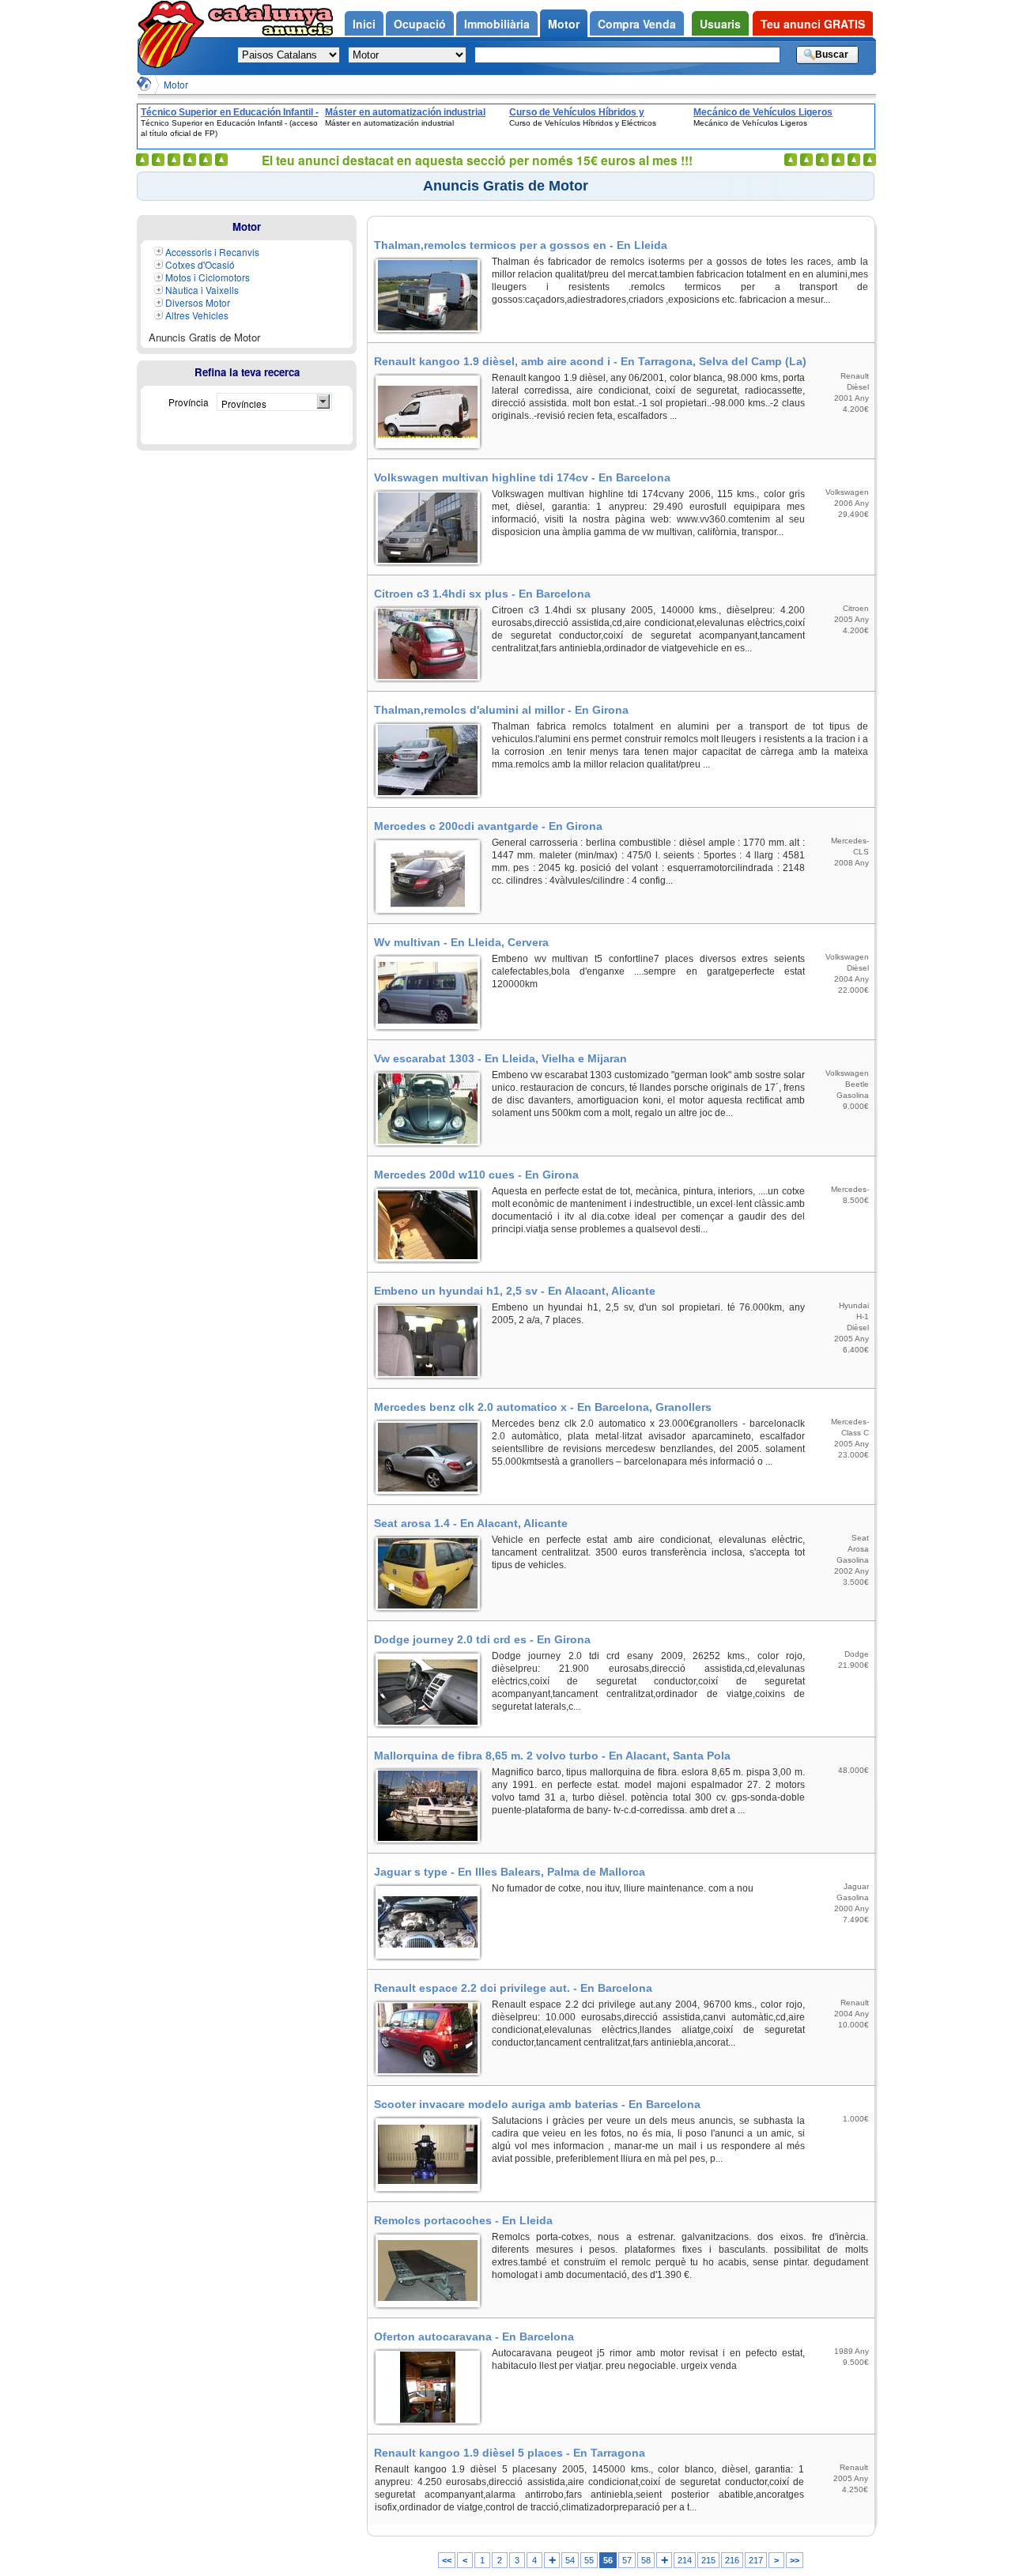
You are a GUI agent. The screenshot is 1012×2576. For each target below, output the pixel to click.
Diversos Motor (198, 302)
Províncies (244, 404)
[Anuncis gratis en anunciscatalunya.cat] (174, 34)
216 (732, 2560)
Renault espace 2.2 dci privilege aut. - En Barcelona (513, 1988)
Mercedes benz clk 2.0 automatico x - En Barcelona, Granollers (543, 1407)
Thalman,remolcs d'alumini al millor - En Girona (501, 710)
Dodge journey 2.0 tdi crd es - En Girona (482, 1639)
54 (570, 2560)
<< (447, 2560)
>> (795, 2560)
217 (756, 2560)
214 (685, 2560)
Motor (176, 84)
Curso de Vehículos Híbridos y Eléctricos (577, 112)
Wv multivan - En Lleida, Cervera (461, 942)
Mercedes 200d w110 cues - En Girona (476, 1175)
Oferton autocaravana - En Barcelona (474, 2337)
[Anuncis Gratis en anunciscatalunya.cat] (144, 84)
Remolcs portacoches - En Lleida (463, 2220)
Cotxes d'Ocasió (200, 264)
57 (627, 2560)
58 (646, 2560)
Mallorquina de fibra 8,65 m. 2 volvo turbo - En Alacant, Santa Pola (552, 1756)
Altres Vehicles (197, 315)
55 (589, 2560)
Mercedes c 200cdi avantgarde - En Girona (488, 826)
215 (708, 2560)
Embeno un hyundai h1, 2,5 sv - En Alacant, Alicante (515, 1291)
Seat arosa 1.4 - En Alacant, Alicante (471, 1523)
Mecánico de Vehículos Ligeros (763, 112)
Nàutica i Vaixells (202, 290)
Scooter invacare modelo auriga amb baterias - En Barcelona (537, 2104)
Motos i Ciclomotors (208, 277)
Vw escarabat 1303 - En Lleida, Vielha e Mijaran (500, 1058)
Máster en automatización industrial (405, 112)
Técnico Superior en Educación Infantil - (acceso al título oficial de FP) (230, 112)
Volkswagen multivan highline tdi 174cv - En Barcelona (522, 477)
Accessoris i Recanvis (212, 252)
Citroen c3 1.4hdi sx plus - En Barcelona (482, 594)
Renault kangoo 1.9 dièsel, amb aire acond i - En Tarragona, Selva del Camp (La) (590, 361)
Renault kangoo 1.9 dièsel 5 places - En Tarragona (510, 2453)
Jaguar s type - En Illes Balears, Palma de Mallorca (510, 1872)
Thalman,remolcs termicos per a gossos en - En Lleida (521, 245)
